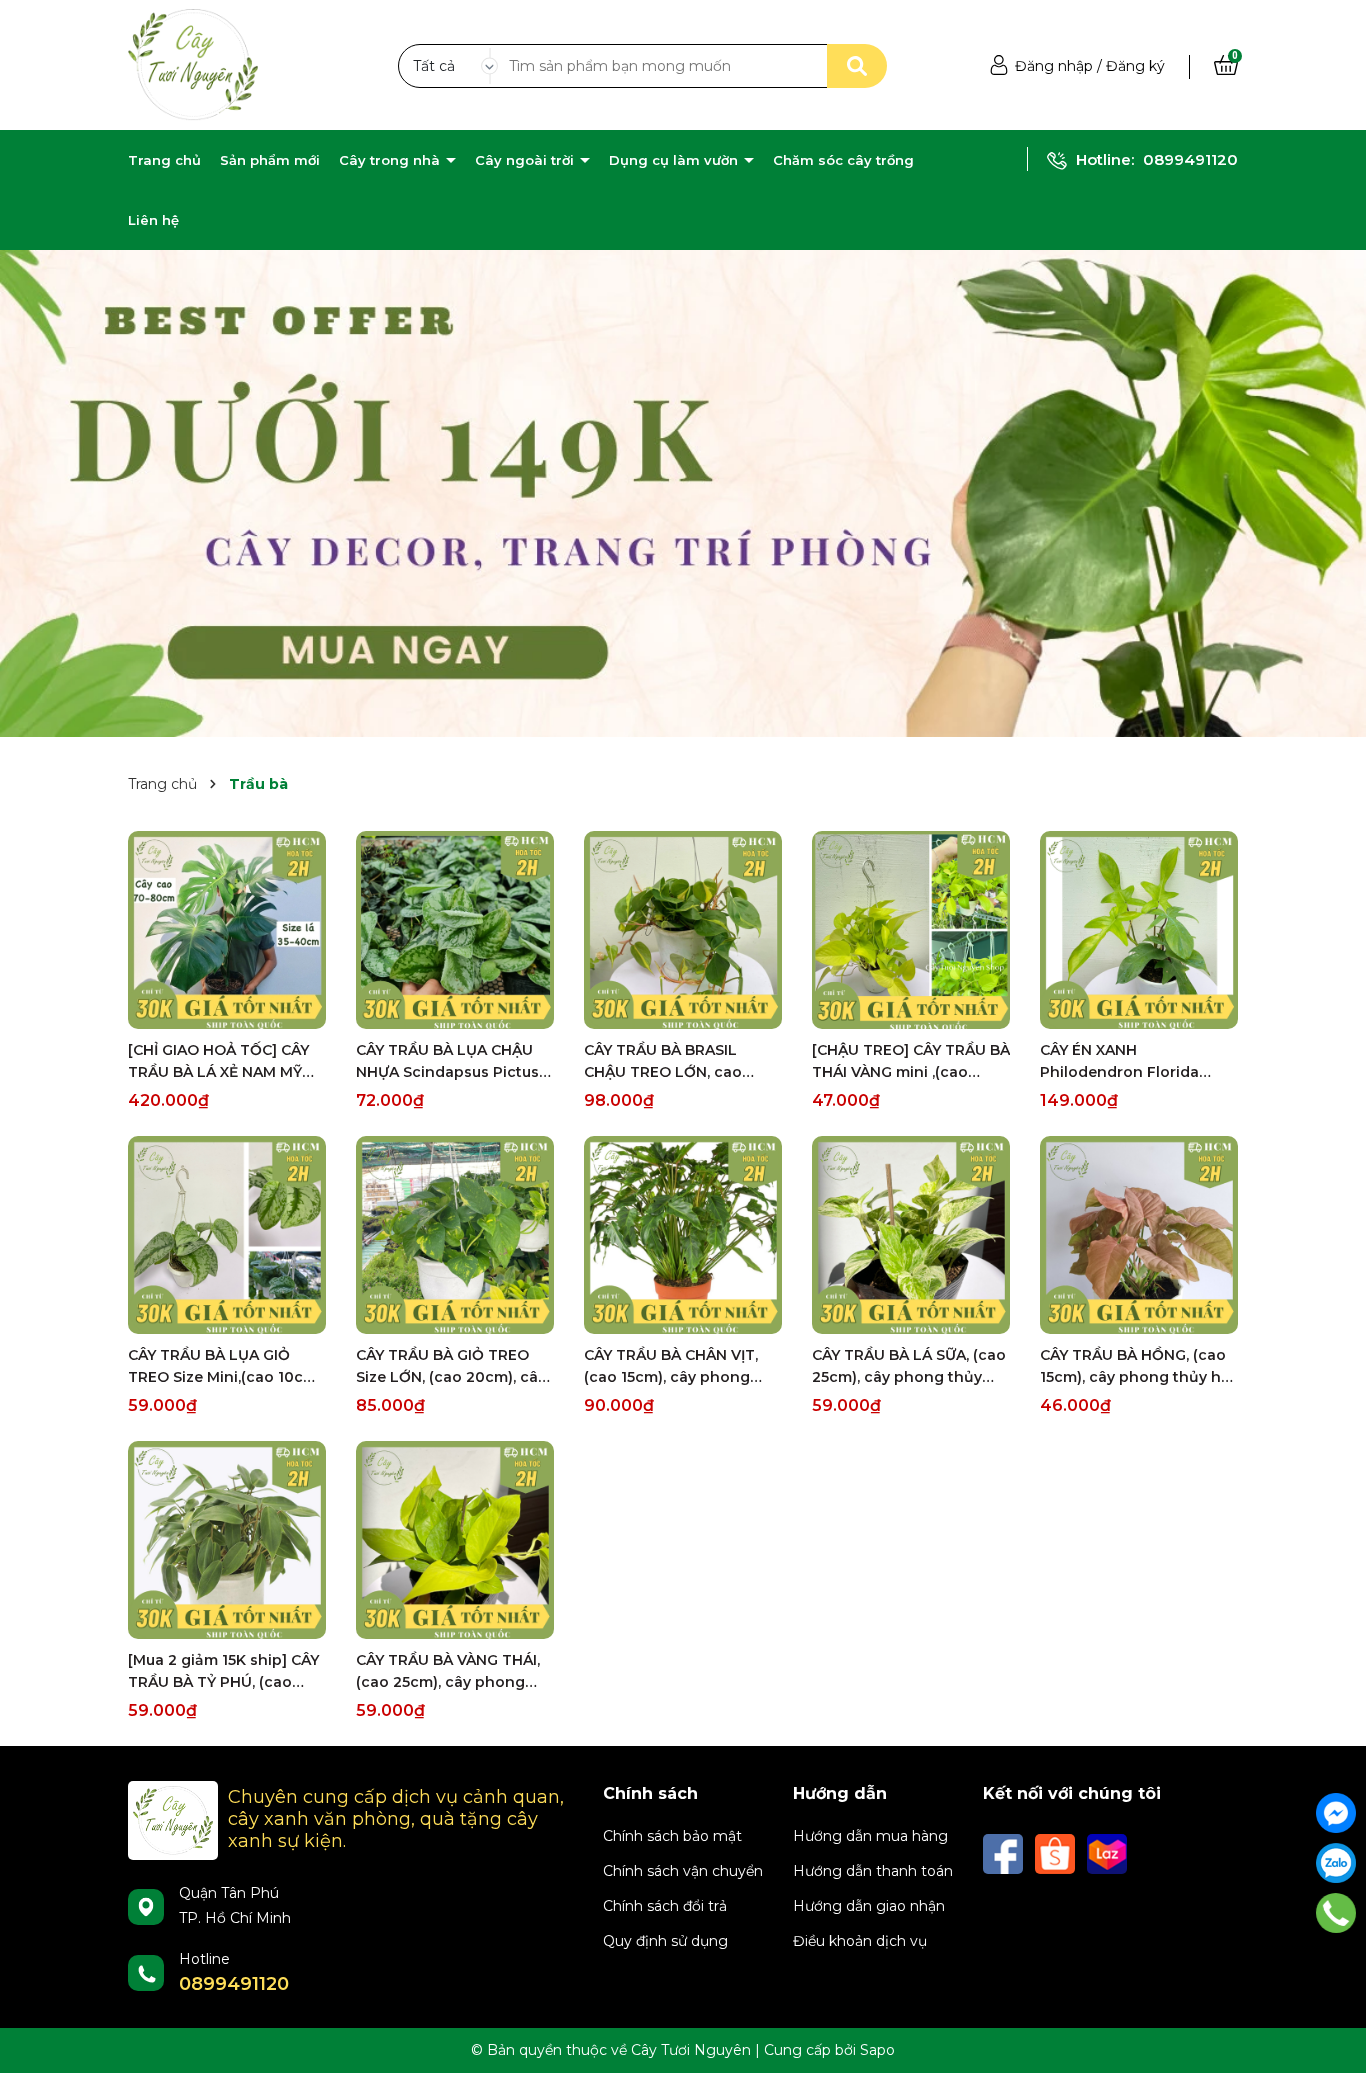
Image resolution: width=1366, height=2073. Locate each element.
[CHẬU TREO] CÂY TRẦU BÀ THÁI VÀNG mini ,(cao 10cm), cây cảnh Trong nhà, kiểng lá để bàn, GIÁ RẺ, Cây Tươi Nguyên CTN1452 (911, 1062)
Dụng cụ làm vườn (675, 160)
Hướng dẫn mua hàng (870, 1836)
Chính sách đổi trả (665, 1906)
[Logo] (193, 64)
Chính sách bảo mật (672, 1836)
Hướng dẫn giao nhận (869, 1906)
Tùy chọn (227, 1010)
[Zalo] (1336, 1863)
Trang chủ (164, 160)
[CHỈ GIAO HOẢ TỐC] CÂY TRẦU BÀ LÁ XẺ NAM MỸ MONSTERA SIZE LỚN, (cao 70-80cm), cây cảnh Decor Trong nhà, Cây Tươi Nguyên (226, 1062)
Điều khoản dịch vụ (860, 1941)
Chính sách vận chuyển (683, 1871)
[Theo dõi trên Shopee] (1057, 1853)
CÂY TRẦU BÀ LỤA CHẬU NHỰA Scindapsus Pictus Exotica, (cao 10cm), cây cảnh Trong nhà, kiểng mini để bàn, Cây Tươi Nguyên (447, 1062)
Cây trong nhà (391, 160)
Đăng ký (1135, 66)
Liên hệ (153, 220)
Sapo (877, 2050)
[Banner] (683, 492)
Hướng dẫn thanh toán (873, 1871)
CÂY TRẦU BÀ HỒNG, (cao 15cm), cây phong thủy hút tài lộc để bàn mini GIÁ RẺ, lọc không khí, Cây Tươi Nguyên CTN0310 (1138, 1367)
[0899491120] (1336, 1913)
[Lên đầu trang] (1336, 1963)
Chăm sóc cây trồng (843, 160)
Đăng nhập (1054, 66)
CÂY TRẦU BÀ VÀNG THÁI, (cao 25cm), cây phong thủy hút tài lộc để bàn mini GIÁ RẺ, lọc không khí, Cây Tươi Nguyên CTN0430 (454, 1672)
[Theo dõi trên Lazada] (1107, 1853)
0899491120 (1190, 159)
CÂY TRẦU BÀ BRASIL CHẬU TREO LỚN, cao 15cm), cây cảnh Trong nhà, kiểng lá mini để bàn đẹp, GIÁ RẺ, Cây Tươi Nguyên (677, 1062)
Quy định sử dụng (665, 1941)
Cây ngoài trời (526, 160)
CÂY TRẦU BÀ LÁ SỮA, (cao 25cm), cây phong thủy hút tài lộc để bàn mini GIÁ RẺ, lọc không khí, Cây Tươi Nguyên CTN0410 (909, 1367)
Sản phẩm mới (270, 160)
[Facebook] (1336, 1813)
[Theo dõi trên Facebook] (1005, 1853)
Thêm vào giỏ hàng (468, 1315)
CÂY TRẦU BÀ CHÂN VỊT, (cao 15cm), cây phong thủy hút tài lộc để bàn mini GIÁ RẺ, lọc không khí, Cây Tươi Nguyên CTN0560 (682, 1367)
